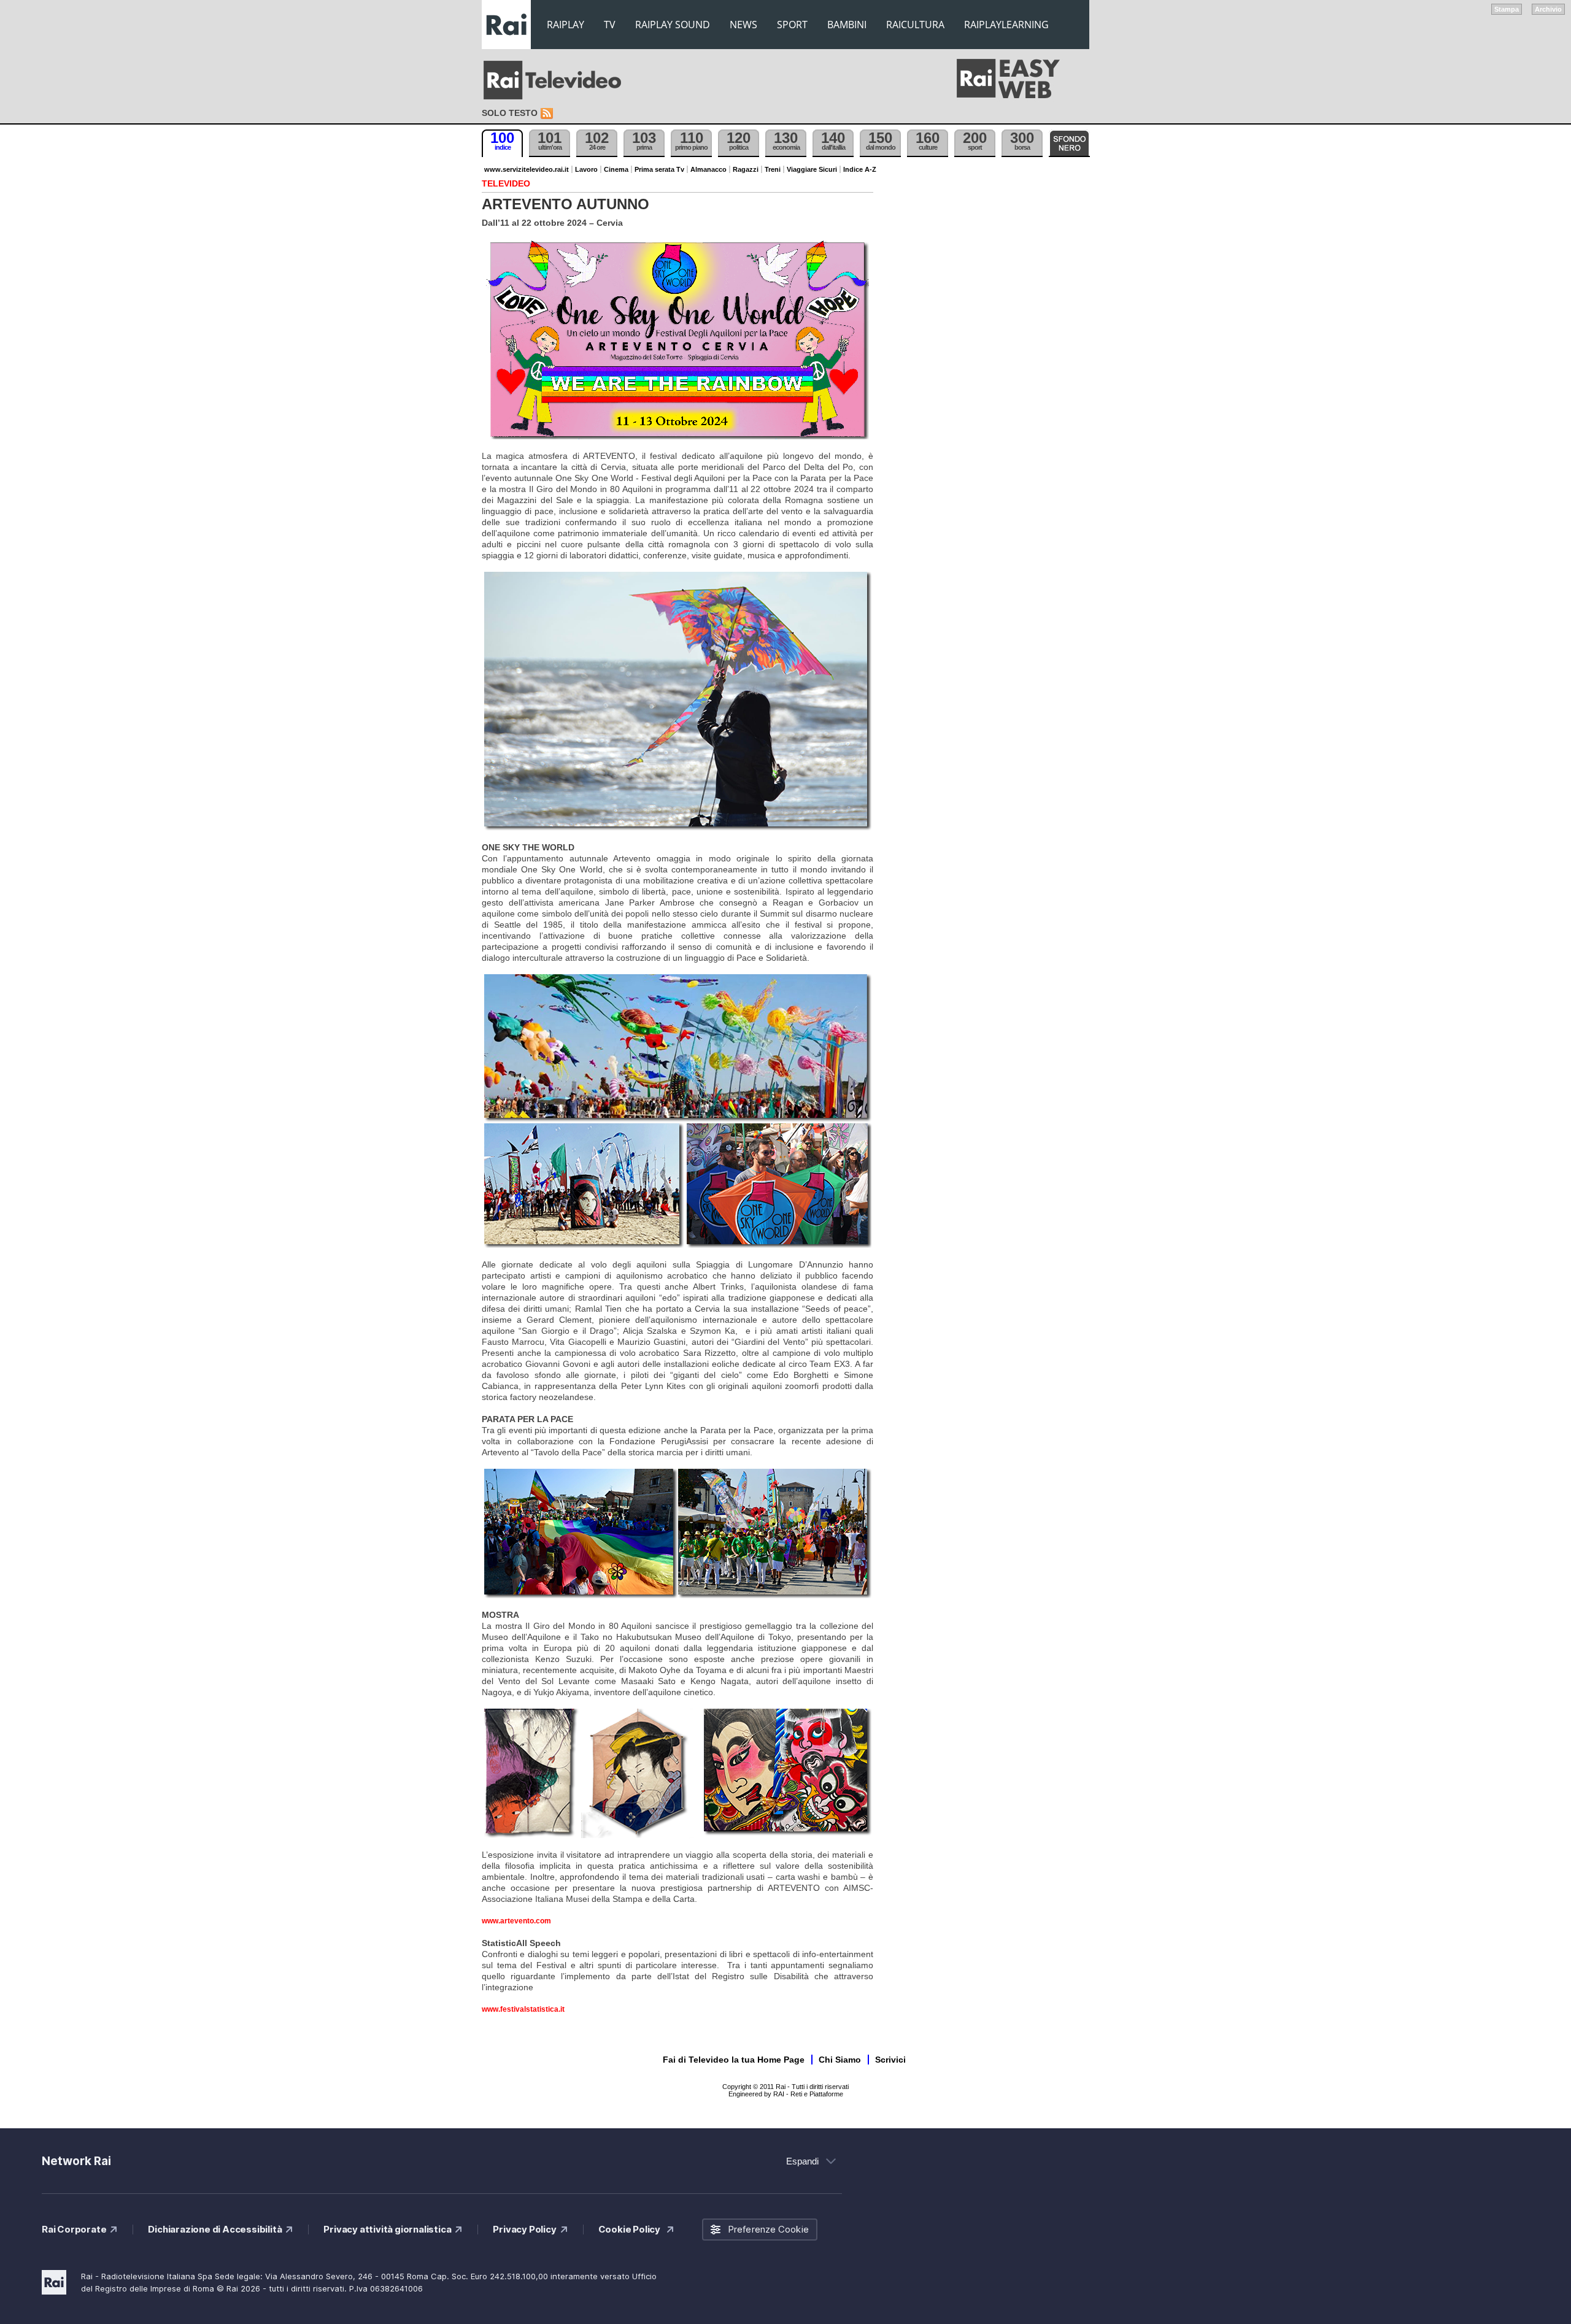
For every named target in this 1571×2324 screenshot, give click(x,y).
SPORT (792, 25)
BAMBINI (847, 25)
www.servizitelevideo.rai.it (527, 169)
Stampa (1507, 9)
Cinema (616, 169)
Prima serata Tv (659, 169)
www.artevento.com (516, 1921)
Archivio (1548, 9)
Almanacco (708, 169)
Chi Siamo (840, 2060)
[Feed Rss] (548, 114)
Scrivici (890, 2060)
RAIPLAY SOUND (673, 25)
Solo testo (510, 113)
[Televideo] (558, 80)
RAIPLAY (565, 25)
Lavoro (586, 169)
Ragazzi (746, 169)
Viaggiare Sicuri (812, 169)
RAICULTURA (915, 25)
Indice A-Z (860, 169)
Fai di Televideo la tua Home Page (734, 2060)
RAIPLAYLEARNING (1006, 25)
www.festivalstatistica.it (523, 2009)
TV (610, 25)
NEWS (743, 25)
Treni (773, 169)
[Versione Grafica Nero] (1069, 143)
